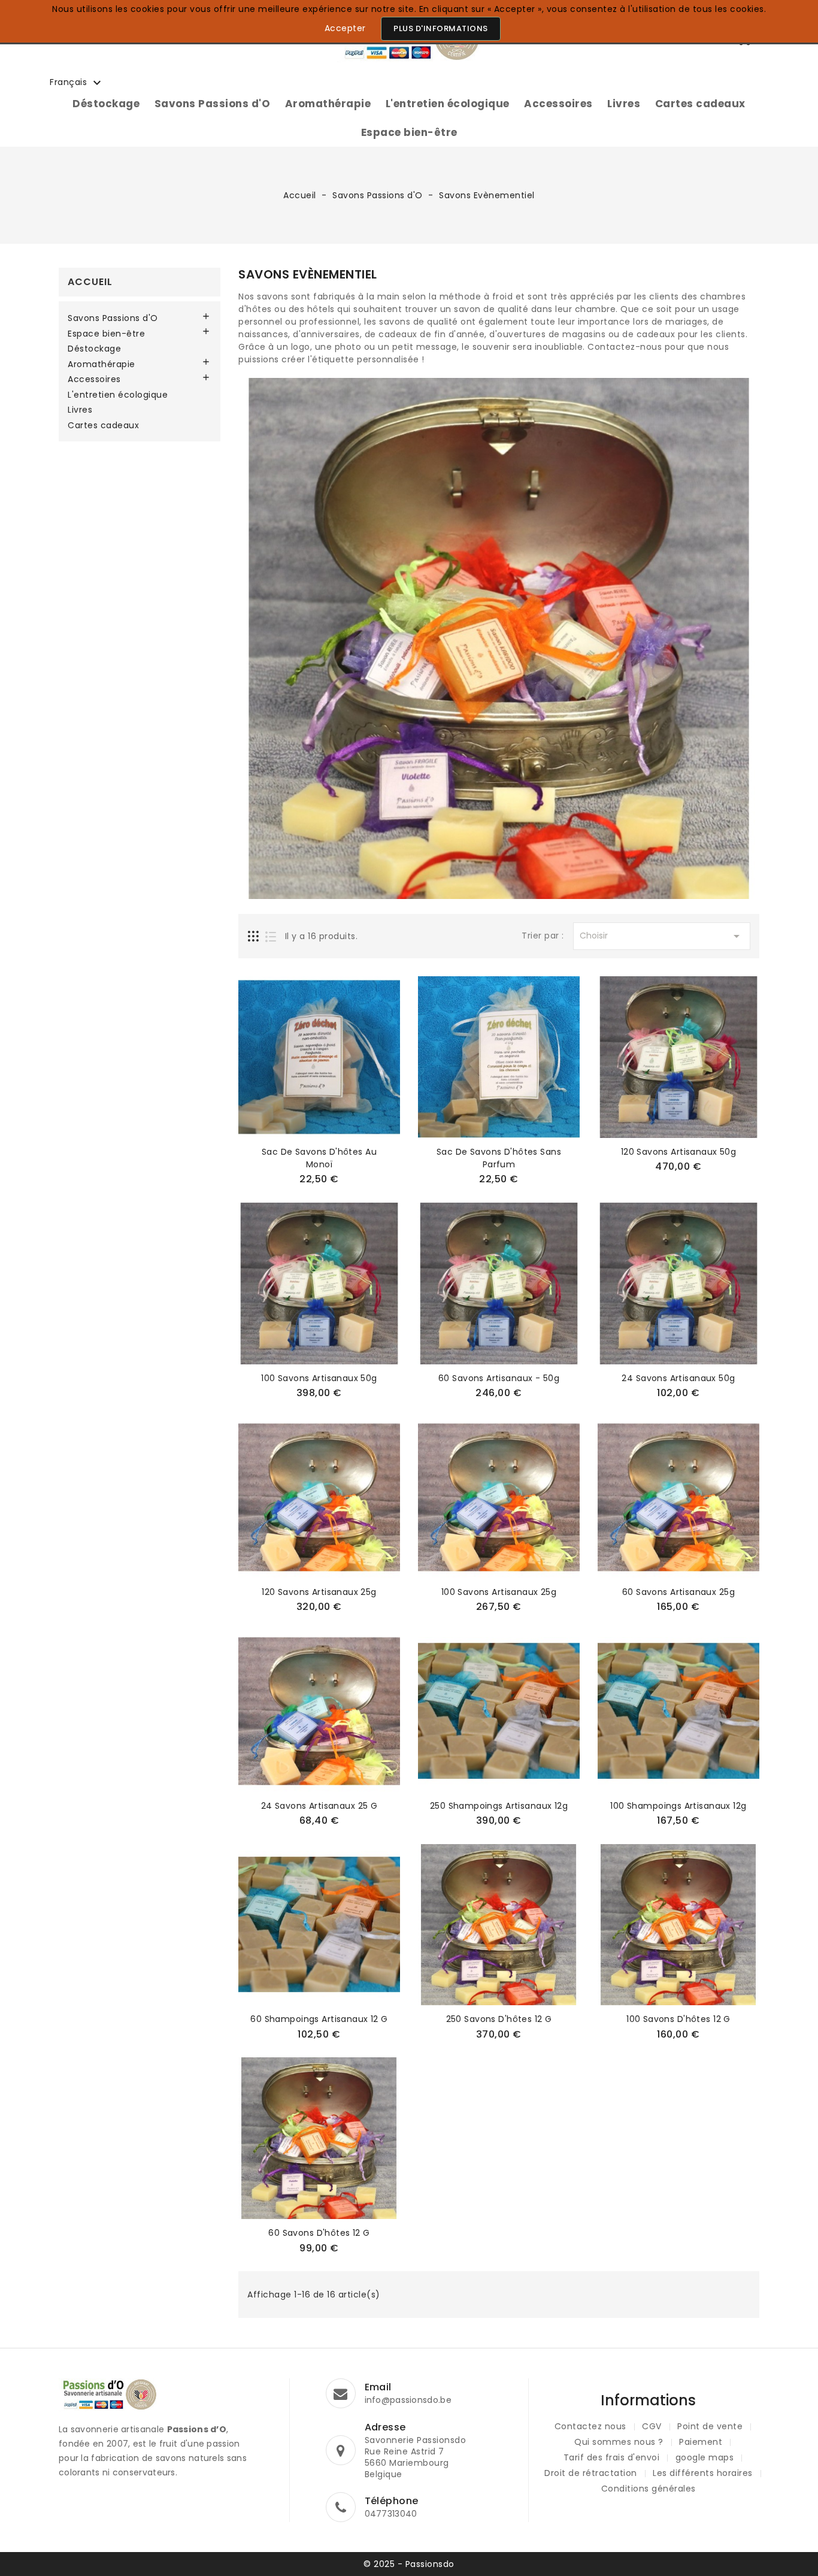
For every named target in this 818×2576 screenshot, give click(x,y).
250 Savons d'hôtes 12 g (499, 2019)
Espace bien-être (409, 132)
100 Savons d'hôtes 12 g (678, 2019)
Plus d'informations (441, 28)
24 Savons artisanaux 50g (678, 1378)
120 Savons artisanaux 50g (679, 1152)
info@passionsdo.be (408, 2400)
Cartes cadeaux (700, 104)
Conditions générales (649, 2489)
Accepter (345, 28)
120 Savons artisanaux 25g (319, 1592)
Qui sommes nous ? (619, 2442)
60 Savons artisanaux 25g (678, 1592)
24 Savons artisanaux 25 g (319, 1806)
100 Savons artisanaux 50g (319, 1378)
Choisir (662, 936)
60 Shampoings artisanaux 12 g (319, 2019)
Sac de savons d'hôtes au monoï (319, 1158)
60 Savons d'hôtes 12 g (319, 2233)
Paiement (701, 2442)
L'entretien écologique (448, 104)
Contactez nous (590, 2426)
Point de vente (710, 2426)
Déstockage (106, 104)
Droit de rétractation (591, 2473)
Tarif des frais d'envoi (612, 2457)
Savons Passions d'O (213, 104)
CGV (652, 2426)
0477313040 (391, 2514)
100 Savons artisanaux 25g (499, 1592)
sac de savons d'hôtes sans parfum (499, 1158)
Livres (624, 104)
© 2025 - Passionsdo (409, 2564)
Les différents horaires (703, 2473)
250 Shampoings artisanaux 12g (499, 1806)
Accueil (90, 282)
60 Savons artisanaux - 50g (499, 1378)
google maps (705, 2457)
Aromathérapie (328, 104)
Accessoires (558, 104)
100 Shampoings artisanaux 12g (678, 1806)
